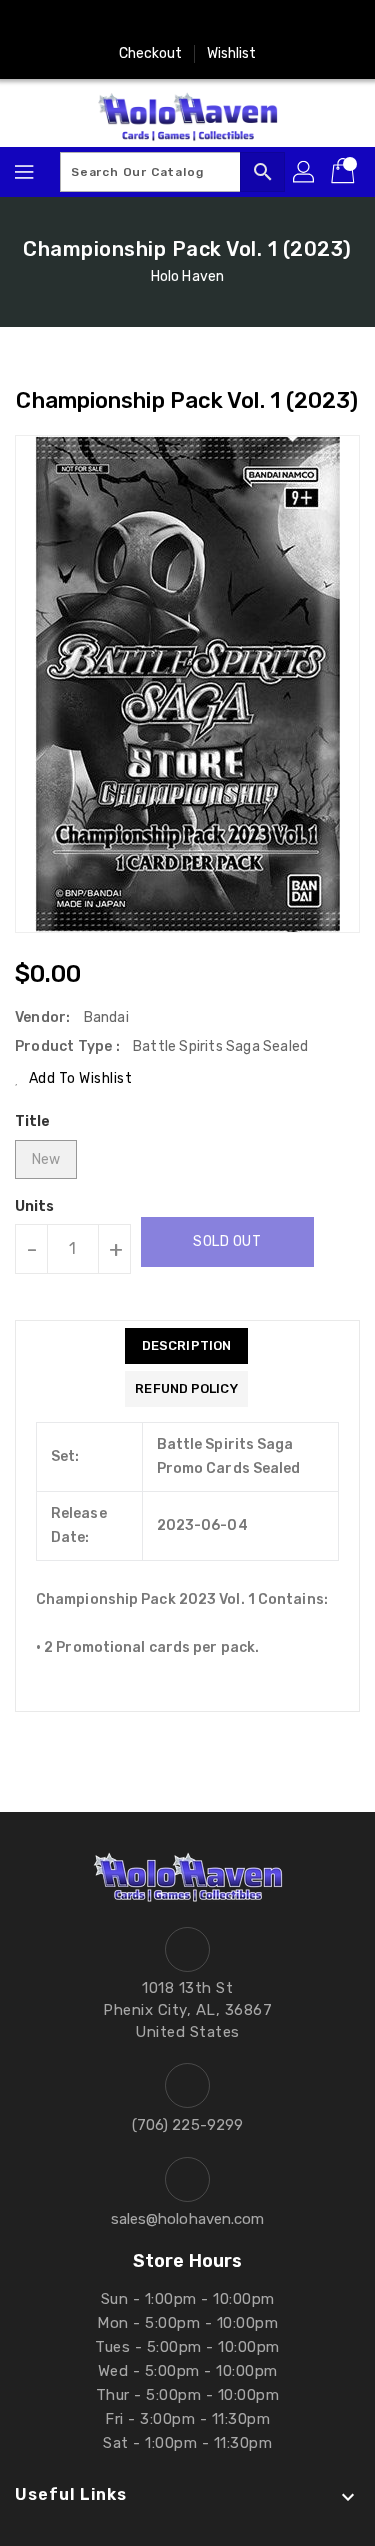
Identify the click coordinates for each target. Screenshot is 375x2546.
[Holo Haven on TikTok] (283, 23)
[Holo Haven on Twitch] (245, 23)
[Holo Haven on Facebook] (92, 23)
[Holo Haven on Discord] (207, 23)
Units (35, 1207)
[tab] (186, 1346)
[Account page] (305, 172)
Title (33, 1121)
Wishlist (232, 53)
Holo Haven (187, 276)
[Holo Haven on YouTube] (168, 23)
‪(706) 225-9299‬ (187, 2125)
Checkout (151, 53)
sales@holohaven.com (188, 2219)
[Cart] (345, 172)
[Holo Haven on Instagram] (130, 23)
